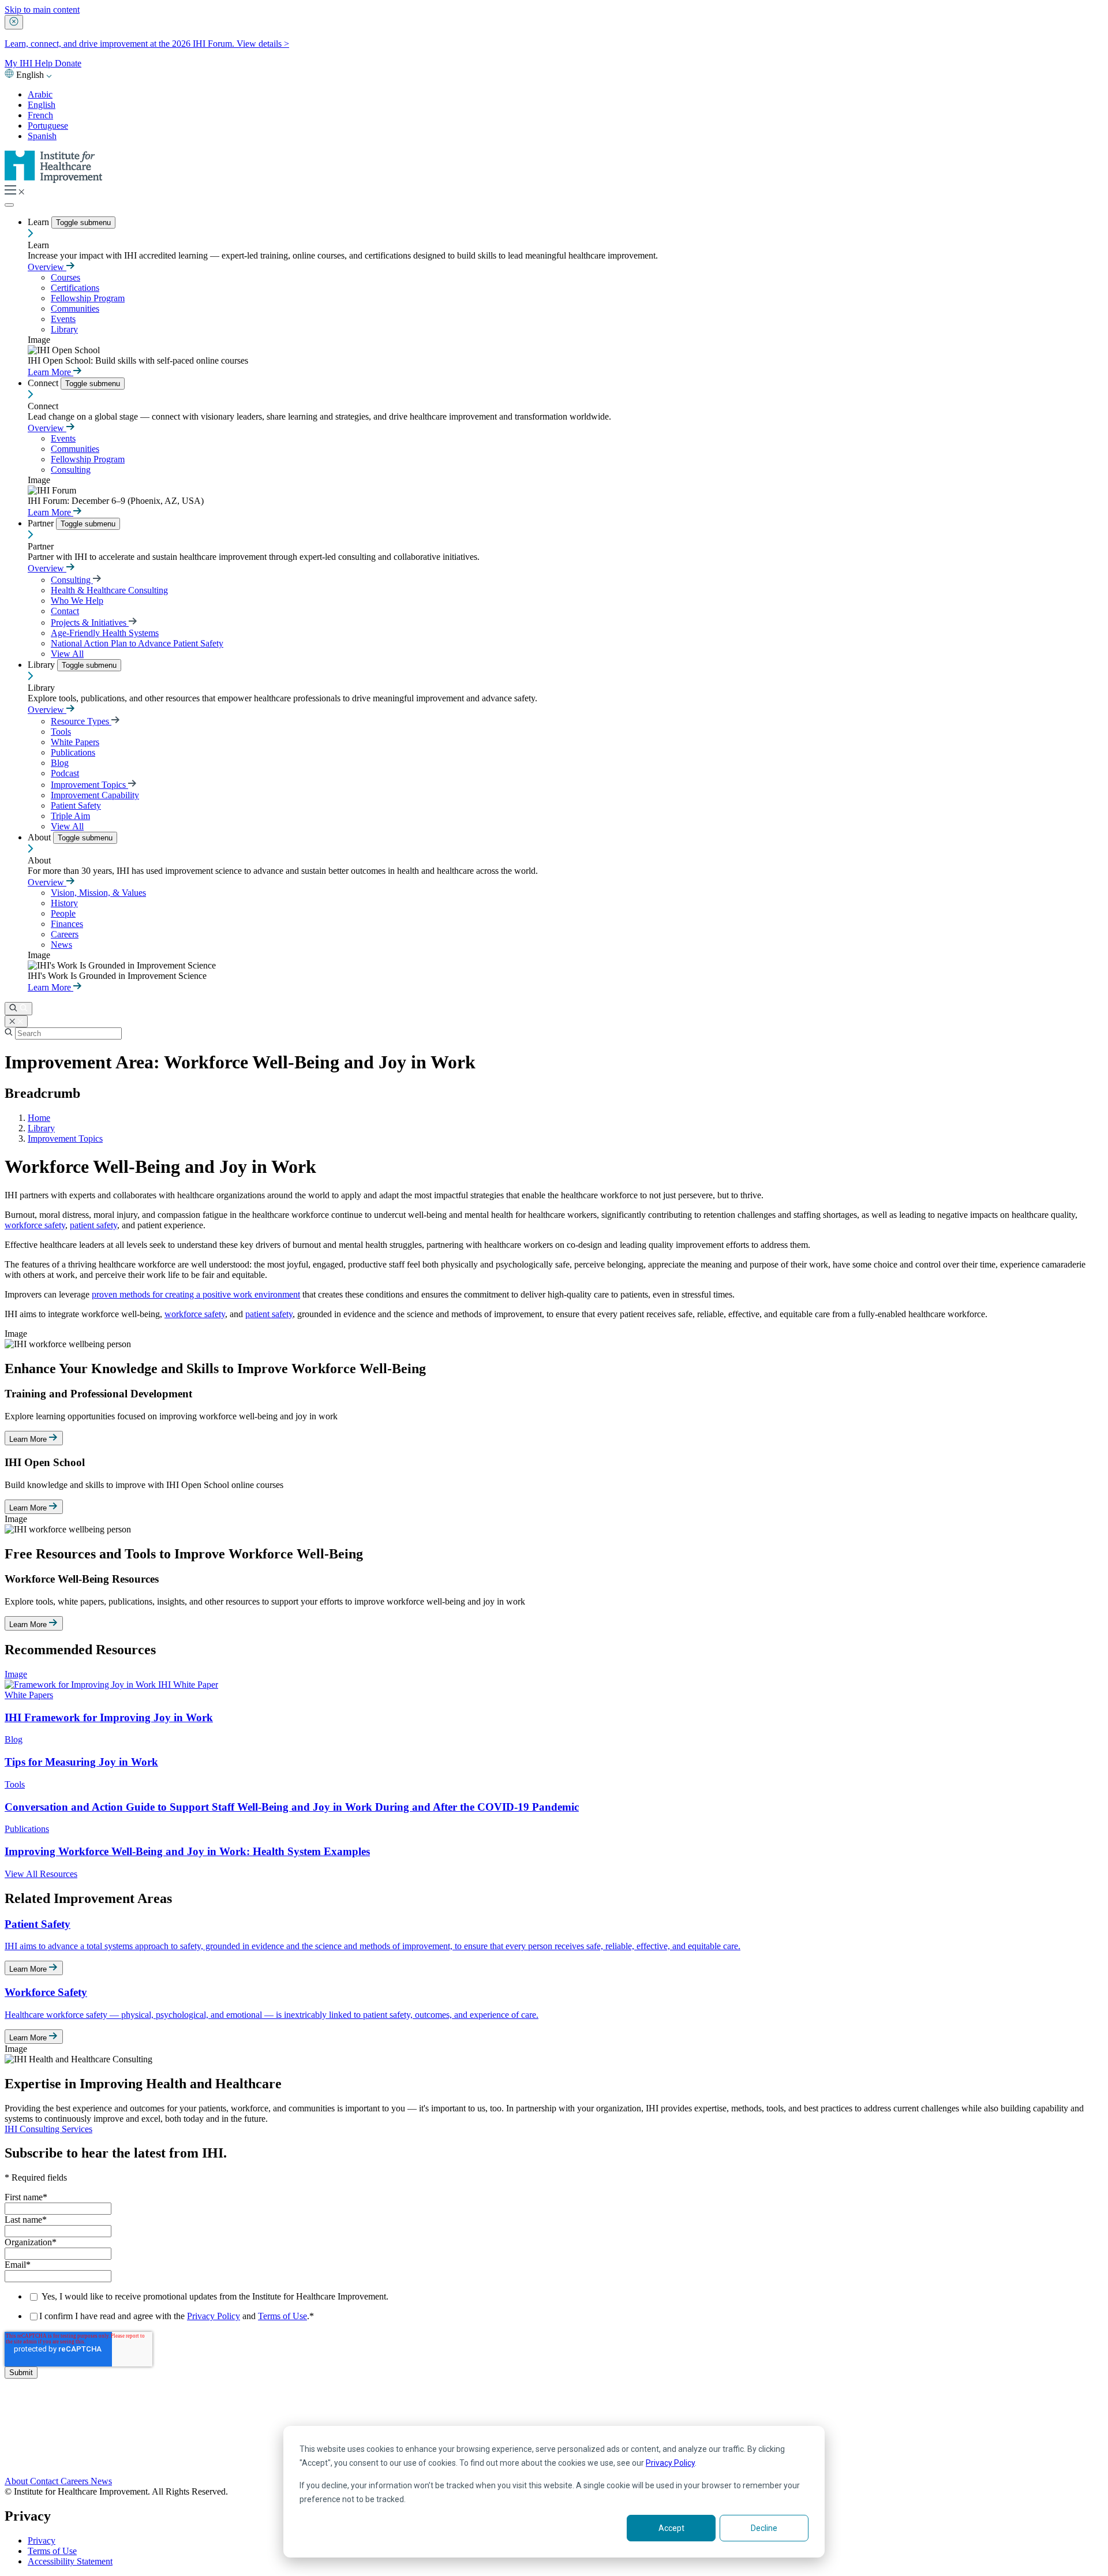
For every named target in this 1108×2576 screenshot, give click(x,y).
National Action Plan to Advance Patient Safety (137, 643)
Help (45, 63)
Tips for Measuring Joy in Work (81, 1762)
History (64, 903)
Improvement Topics (89, 785)
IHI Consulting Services (48, 2129)
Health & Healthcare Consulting (109, 590)
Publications (73, 752)
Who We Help (77, 601)
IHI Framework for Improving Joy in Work (109, 1717)
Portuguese (48, 126)
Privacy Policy (670, 2463)
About (40, 837)
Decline (764, 2528)
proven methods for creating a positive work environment (196, 1294)
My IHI (20, 63)
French (40, 115)
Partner (42, 523)
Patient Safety (76, 805)
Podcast (65, 773)
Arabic (40, 94)
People (63, 913)
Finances (67, 924)
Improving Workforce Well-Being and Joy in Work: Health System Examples (187, 1851)
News (61, 945)
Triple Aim (70, 816)
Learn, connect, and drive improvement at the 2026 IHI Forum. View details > (147, 44)
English (42, 105)
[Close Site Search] (16, 1021)
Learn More (50, 372)
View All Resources (41, 1874)
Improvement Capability (95, 795)
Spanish (42, 136)
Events (63, 319)
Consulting (71, 470)
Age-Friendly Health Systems (105, 633)
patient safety (93, 1225)
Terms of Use (282, 2316)
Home (39, 1118)
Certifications (75, 288)
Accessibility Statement (70, 2561)
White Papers (75, 742)
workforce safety (35, 1225)
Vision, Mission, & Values (98, 893)
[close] (14, 22)
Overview (47, 267)
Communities (75, 309)
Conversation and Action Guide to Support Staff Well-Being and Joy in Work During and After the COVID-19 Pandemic (292, 1807)
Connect (44, 383)
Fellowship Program (88, 298)
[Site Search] (18, 1009)
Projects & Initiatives (90, 622)
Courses (65, 277)
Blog (60, 763)
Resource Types (81, 721)
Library (64, 329)
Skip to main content (42, 10)
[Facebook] (554, 2422)
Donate (68, 63)
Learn (40, 222)
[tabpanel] (554, 1421)
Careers (65, 934)
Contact (65, 611)
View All (67, 654)
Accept (671, 2528)
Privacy (42, 2541)
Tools (61, 732)
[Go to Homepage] (54, 180)
